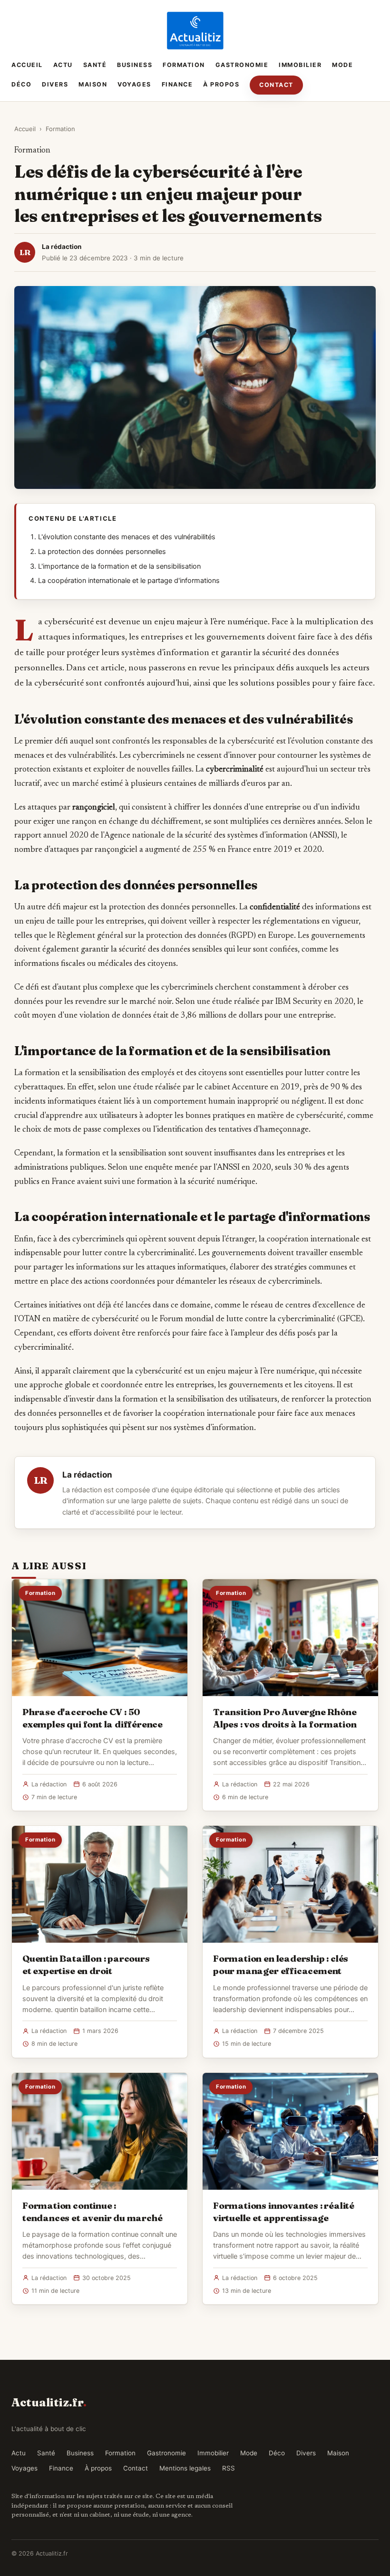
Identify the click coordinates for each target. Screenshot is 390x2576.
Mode (342, 65)
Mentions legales (185, 2468)
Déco (21, 84)
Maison (93, 84)
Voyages (134, 84)
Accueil (27, 65)
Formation (184, 65)
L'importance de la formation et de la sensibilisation (119, 566)
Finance (177, 84)
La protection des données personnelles (102, 552)
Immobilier (300, 65)
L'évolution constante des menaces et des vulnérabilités (127, 537)
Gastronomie (242, 65)
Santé (95, 65)
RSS (229, 2468)
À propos (221, 84)
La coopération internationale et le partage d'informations (129, 581)
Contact (276, 85)
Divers (55, 84)
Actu (63, 65)
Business (135, 65)
